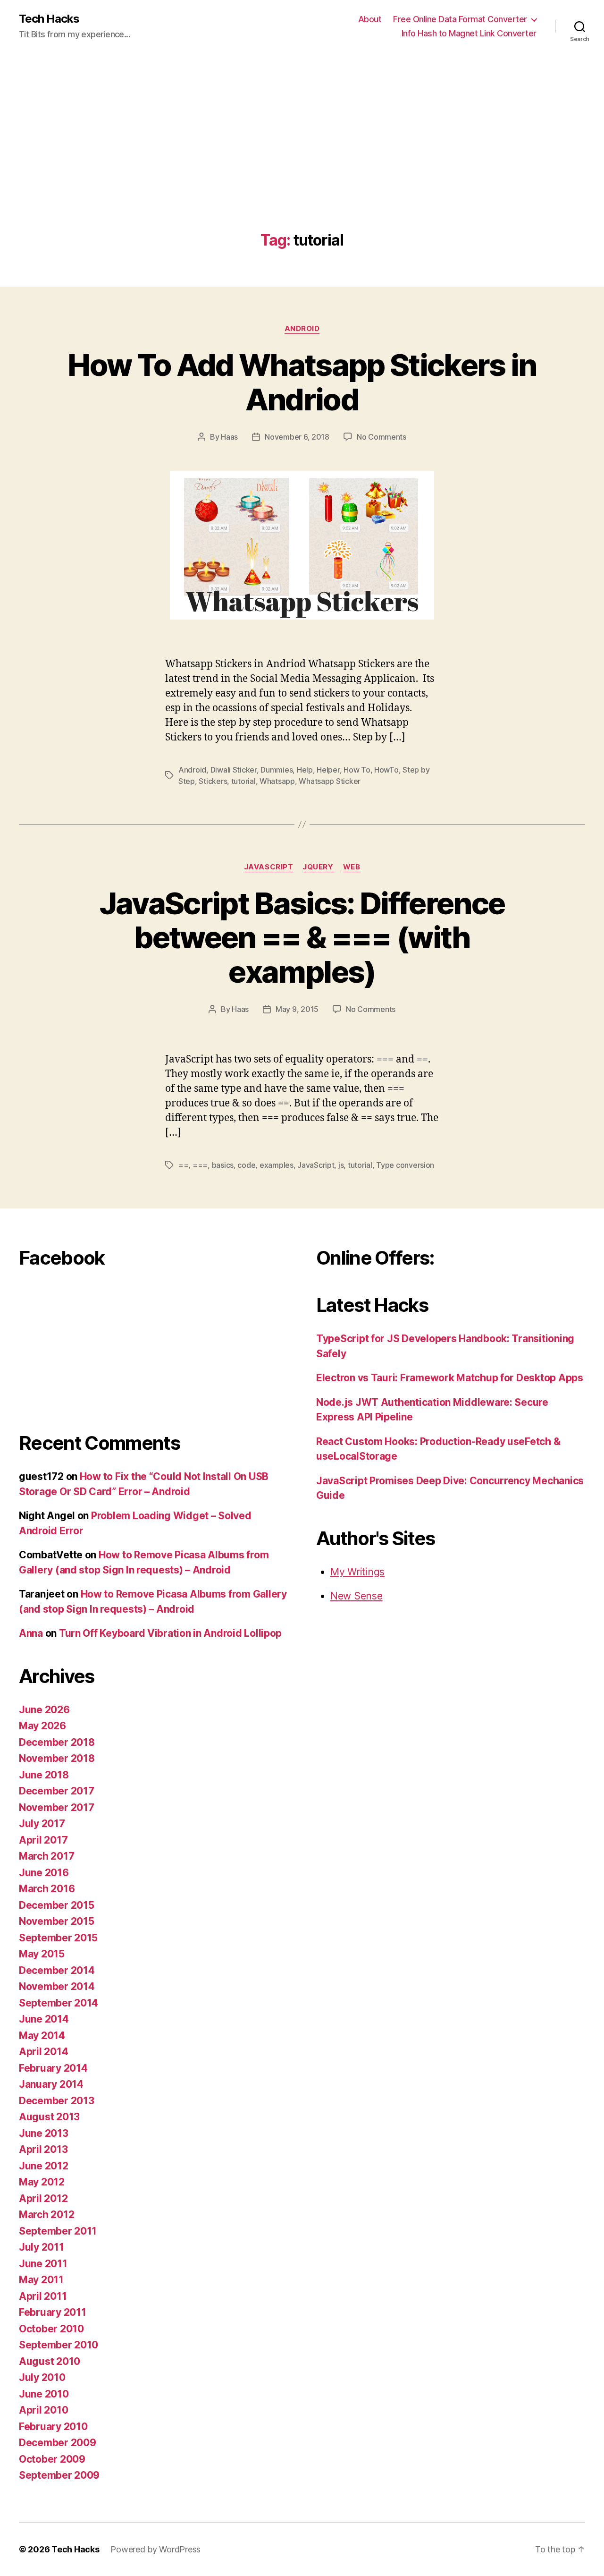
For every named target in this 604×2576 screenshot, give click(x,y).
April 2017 (43, 1840)
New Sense (357, 1596)
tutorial (243, 781)
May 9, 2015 (297, 1009)
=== (200, 1165)
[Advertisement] (302, 161)
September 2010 (59, 2345)
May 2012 (42, 2182)
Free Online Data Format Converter (460, 19)
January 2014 (51, 2084)
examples (277, 1165)
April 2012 (43, 2198)
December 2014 (57, 1970)
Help (305, 770)
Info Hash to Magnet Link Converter (469, 33)
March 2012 (46, 2215)
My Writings (357, 1572)
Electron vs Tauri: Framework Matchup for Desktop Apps (450, 1378)
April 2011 (43, 2296)
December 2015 (57, 1905)
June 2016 (44, 1873)
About (370, 19)
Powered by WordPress (155, 2549)
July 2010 (42, 2377)
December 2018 (57, 1742)
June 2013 (44, 2133)
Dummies (277, 770)
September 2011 (58, 2231)
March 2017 (46, 1856)
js (341, 1165)
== (183, 1165)
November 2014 (57, 1986)
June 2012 (44, 2166)
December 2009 (58, 2443)
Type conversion (405, 1165)
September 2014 (59, 2003)
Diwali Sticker (234, 770)
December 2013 (57, 2101)
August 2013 (49, 2117)
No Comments (382, 437)
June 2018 (44, 1775)
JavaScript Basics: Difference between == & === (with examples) (302, 938)
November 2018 (57, 1758)
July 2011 (42, 2247)
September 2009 (59, 2475)
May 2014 (42, 2036)
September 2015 (58, 1938)
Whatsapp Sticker (330, 781)
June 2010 (44, 2394)
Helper (328, 770)
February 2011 (53, 2312)
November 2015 (57, 1921)
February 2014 (53, 2068)
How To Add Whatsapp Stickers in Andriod (302, 382)
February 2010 (53, 2427)
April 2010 (43, 2410)
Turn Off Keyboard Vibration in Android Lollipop (170, 1633)
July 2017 (42, 1824)
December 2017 (57, 1791)
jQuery (318, 867)
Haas (229, 437)
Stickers (213, 781)
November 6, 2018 (297, 437)
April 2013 (43, 2149)
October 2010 (51, 2329)
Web (352, 867)
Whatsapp (277, 781)
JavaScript (269, 867)
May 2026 (42, 1726)
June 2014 (44, 2019)
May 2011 (41, 2280)
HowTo (386, 770)
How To (357, 770)
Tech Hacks (49, 19)
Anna (31, 1633)
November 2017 (57, 1807)
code (246, 1165)
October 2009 (52, 2459)
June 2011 (43, 2264)
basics (223, 1165)
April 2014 (43, 2052)
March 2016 (47, 1889)
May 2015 (42, 1954)
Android (302, 329)
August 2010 (50, 2361)
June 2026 (44, 1710)
